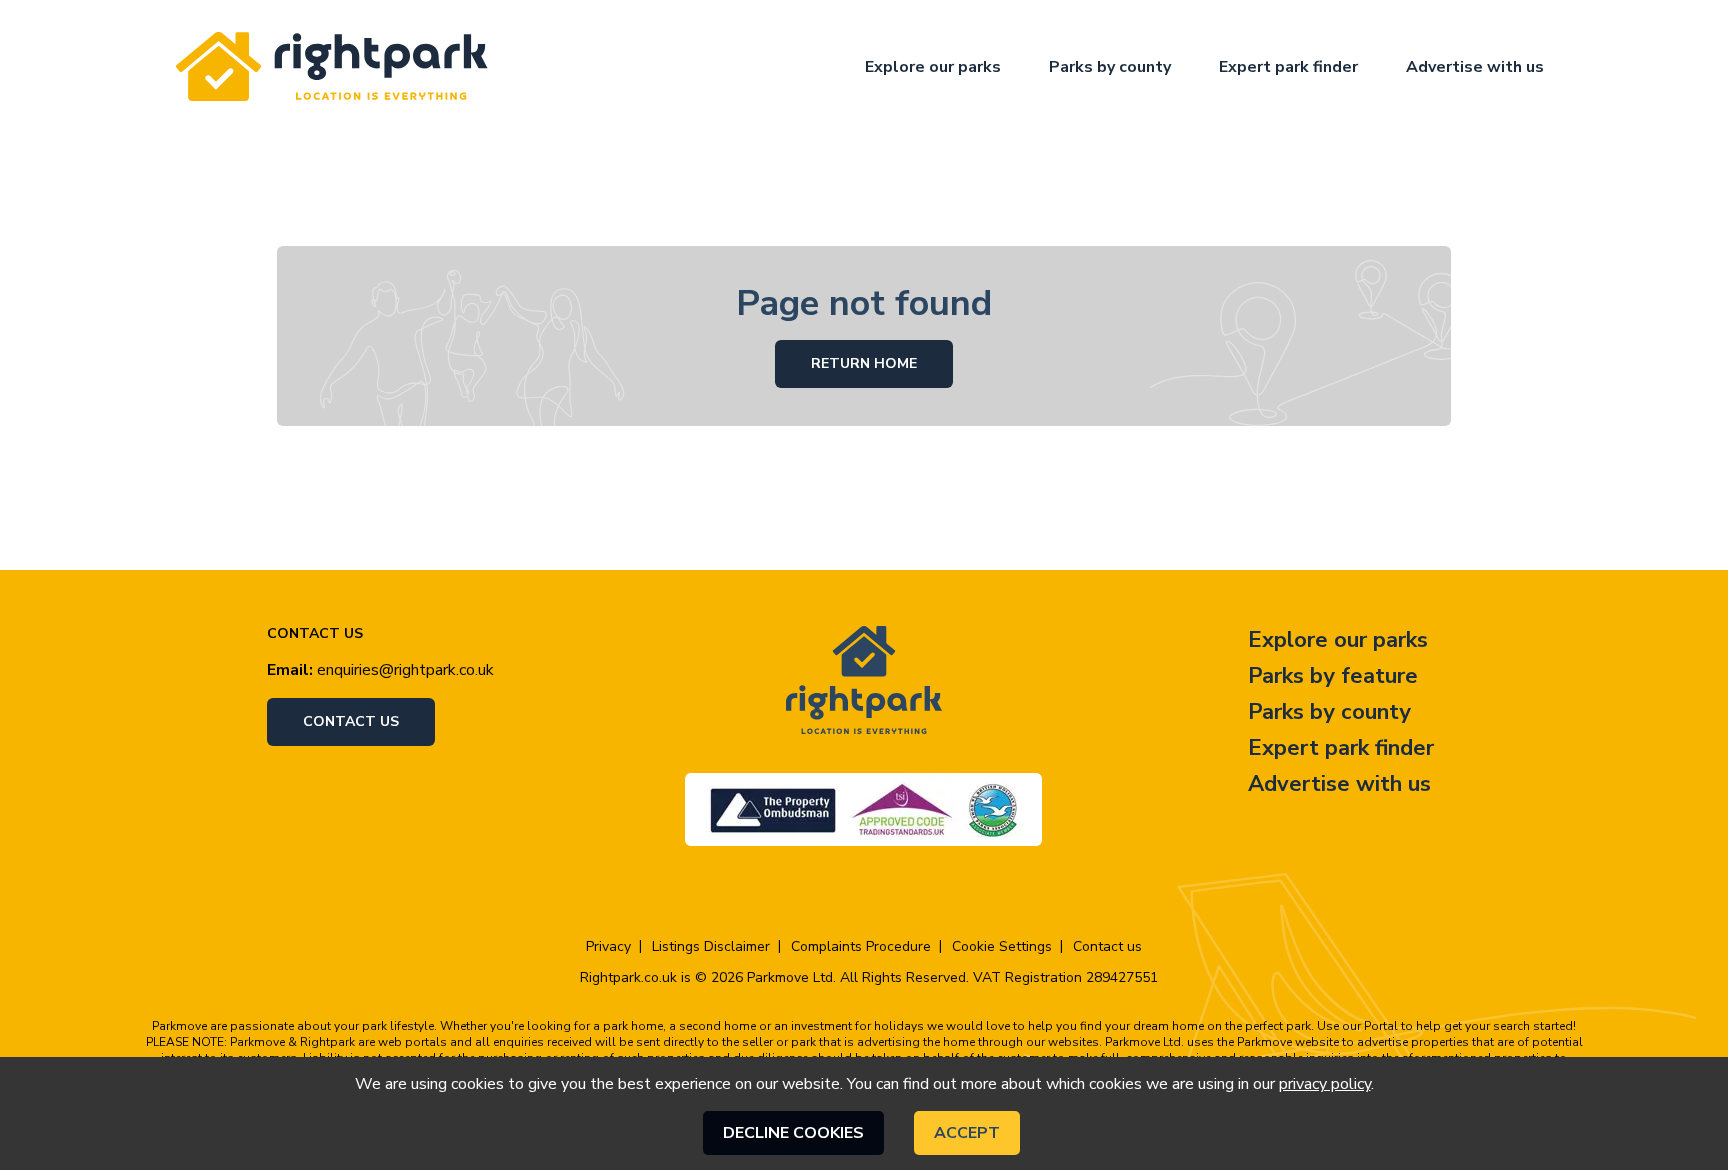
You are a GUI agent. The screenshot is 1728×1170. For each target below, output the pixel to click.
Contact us (351, 721)
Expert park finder (1288, 67)
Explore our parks (933, 67)
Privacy (608, 947)
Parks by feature (1333, 676)
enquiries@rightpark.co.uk (405, 670)
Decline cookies (793, 1133)
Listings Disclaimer (711, 947)
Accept (967, 1133)
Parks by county (1110, 67)
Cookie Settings (1002, 947)
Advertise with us (1475, 67)
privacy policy (1325, 1084)
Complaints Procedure (861, 947)
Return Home (864, 363)
